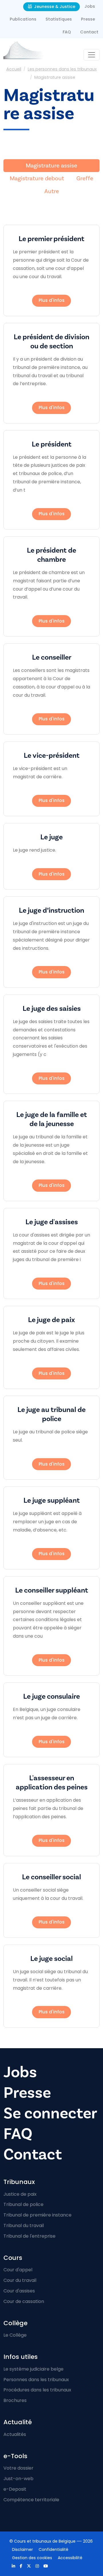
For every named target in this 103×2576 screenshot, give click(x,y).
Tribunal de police (23, 2204)
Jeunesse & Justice (54, 7)
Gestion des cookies (32, 2558)
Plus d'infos (52, 300)
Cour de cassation (24, 2301)
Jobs (90, 6)
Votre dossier (18, 2468)
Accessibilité (70, 2558)
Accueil (14, 69)
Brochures (15, 2400)
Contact (89, 32)
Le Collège (15, 2335)
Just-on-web (18, 2479)
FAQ (67, 32)
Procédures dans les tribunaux (37, 2390)
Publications (23, 19)
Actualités (15, 2434)
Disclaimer (22, 2549)
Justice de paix (20, 2194)
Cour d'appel (18, 2270)
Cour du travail (20, 2280)
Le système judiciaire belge (33, 2369)
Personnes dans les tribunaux (36, 2380)
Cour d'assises (19, 2291)
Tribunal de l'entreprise (29, 2236)
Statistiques (59, 19)
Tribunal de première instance (37, 2215)
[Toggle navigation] (92, 55)
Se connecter (50, 2113)
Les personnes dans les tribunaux (62, 69)
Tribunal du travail (24, 2226)
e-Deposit (15, 2489)
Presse (88, 19)
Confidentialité (54, 2549)
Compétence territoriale (31, 2500)
